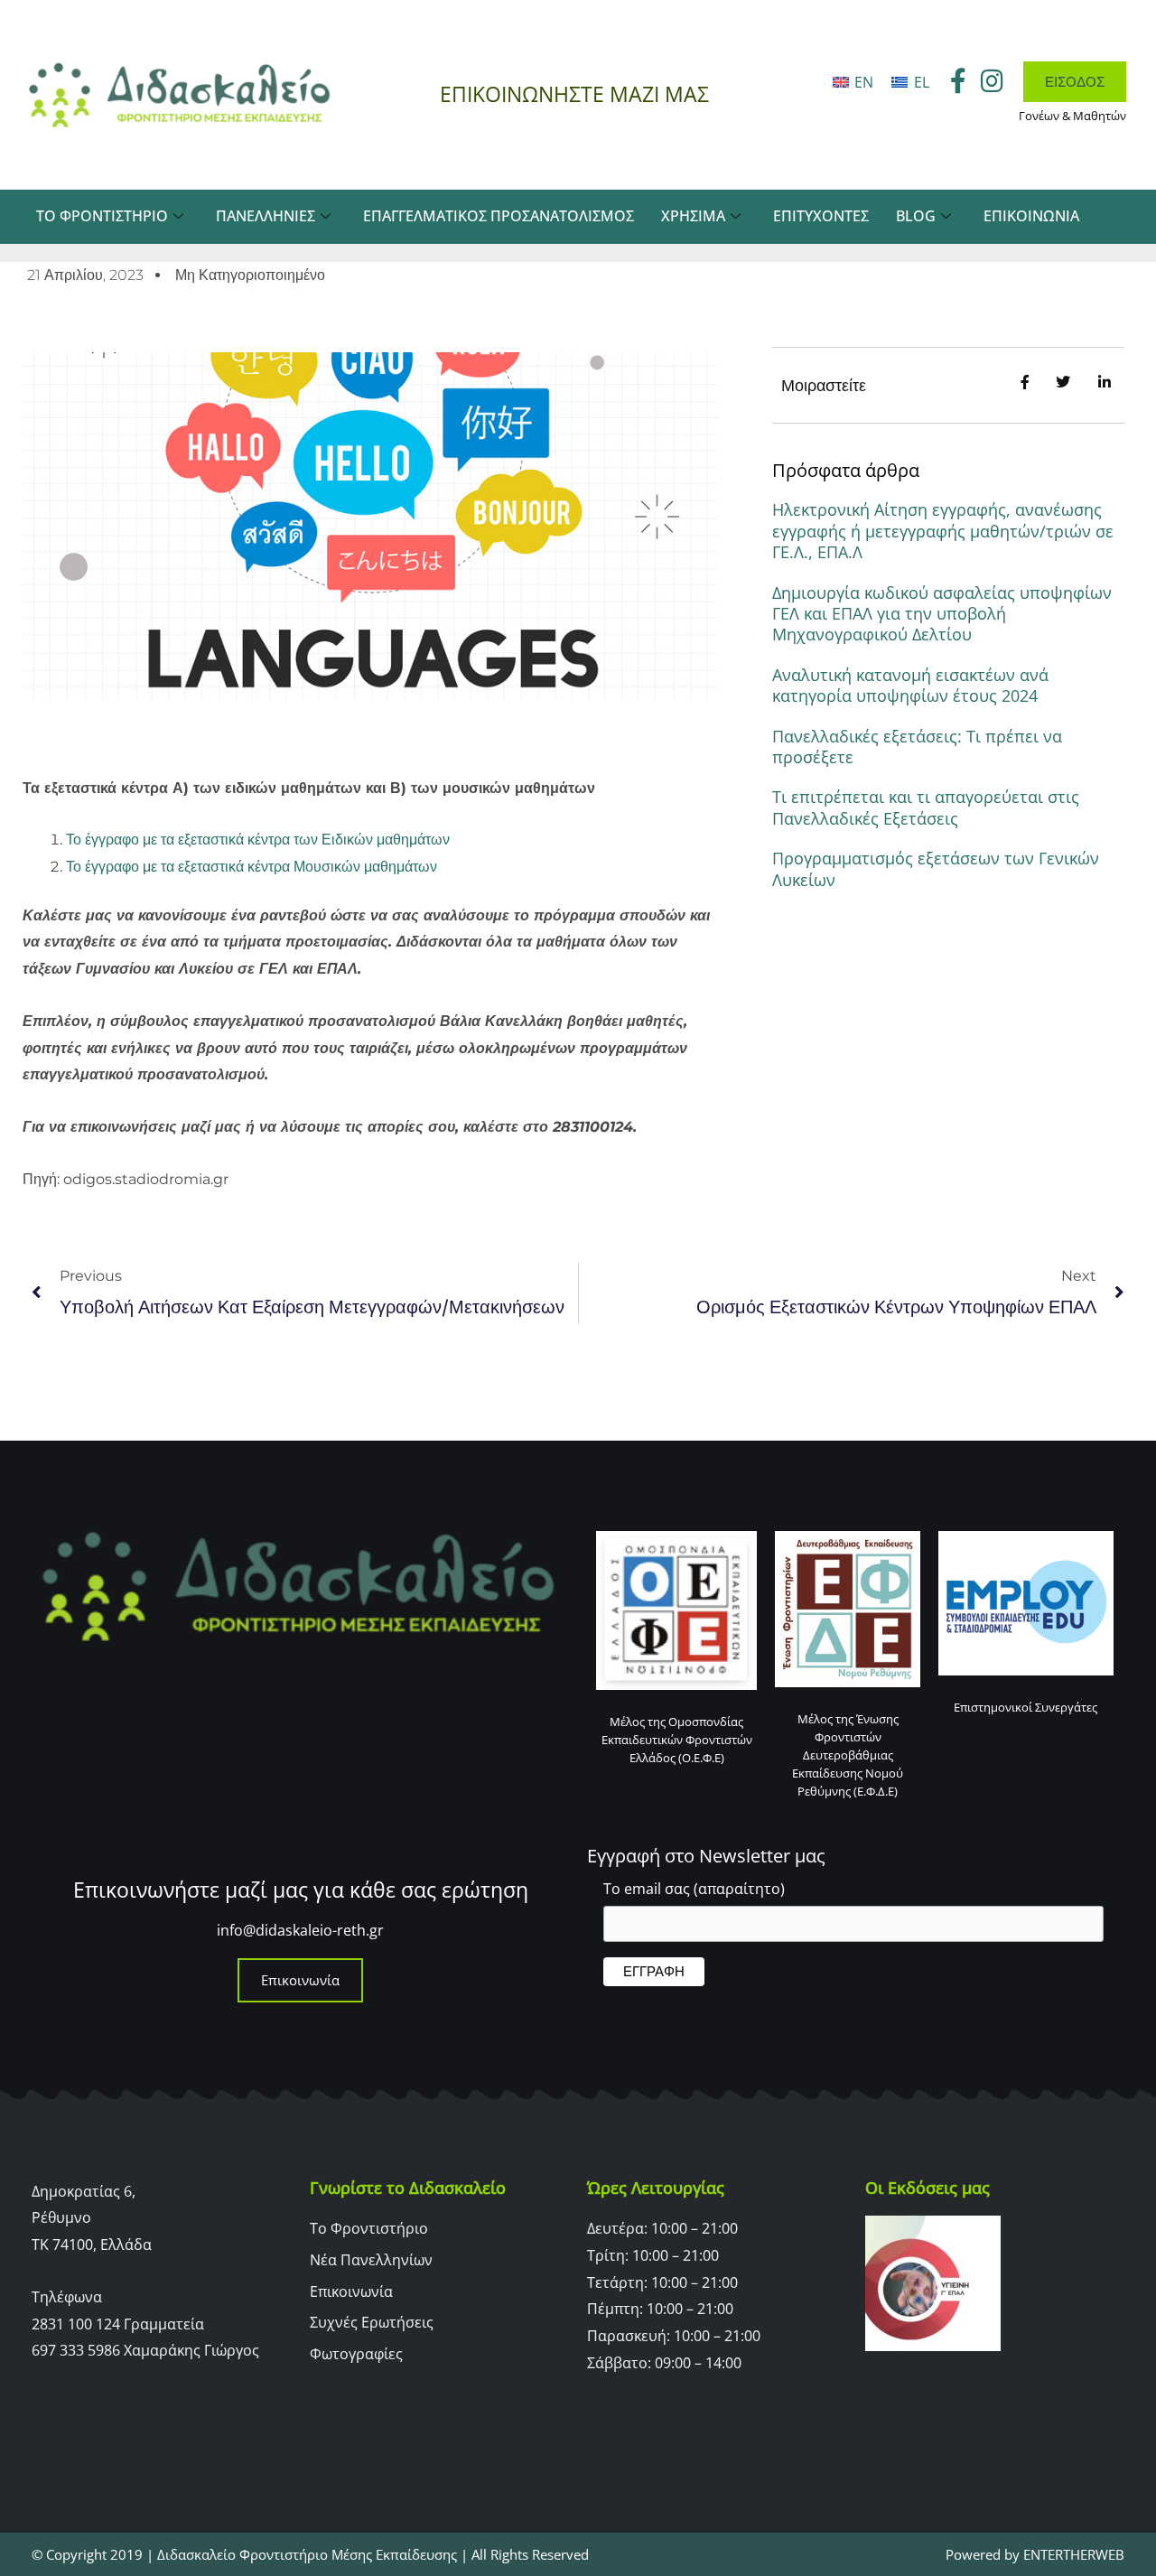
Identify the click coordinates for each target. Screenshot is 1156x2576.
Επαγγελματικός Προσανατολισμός (499, 216)
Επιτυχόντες (821, 216)
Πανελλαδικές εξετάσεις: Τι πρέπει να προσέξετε (917, 747)
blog (916, 216)
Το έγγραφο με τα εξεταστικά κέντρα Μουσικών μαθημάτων (252, 867)
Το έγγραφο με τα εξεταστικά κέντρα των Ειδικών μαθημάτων (258, 840)
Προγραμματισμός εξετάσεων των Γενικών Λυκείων (936, 868)
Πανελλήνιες (266, 216)
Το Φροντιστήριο (102, 216)
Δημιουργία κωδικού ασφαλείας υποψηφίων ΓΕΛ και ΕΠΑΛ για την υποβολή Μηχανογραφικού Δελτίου (942, 614)
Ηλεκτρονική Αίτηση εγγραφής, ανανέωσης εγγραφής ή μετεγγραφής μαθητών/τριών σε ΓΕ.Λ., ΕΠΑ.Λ (943, 531)
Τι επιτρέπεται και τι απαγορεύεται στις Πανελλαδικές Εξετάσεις (926, 807)
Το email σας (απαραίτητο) (694, 1889)
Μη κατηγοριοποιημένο (250, 275)
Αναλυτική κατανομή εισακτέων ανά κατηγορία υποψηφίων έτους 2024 (910, 685)
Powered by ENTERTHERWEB (1035, 2554)
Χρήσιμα (693, 216)
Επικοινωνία (1031, 216)
